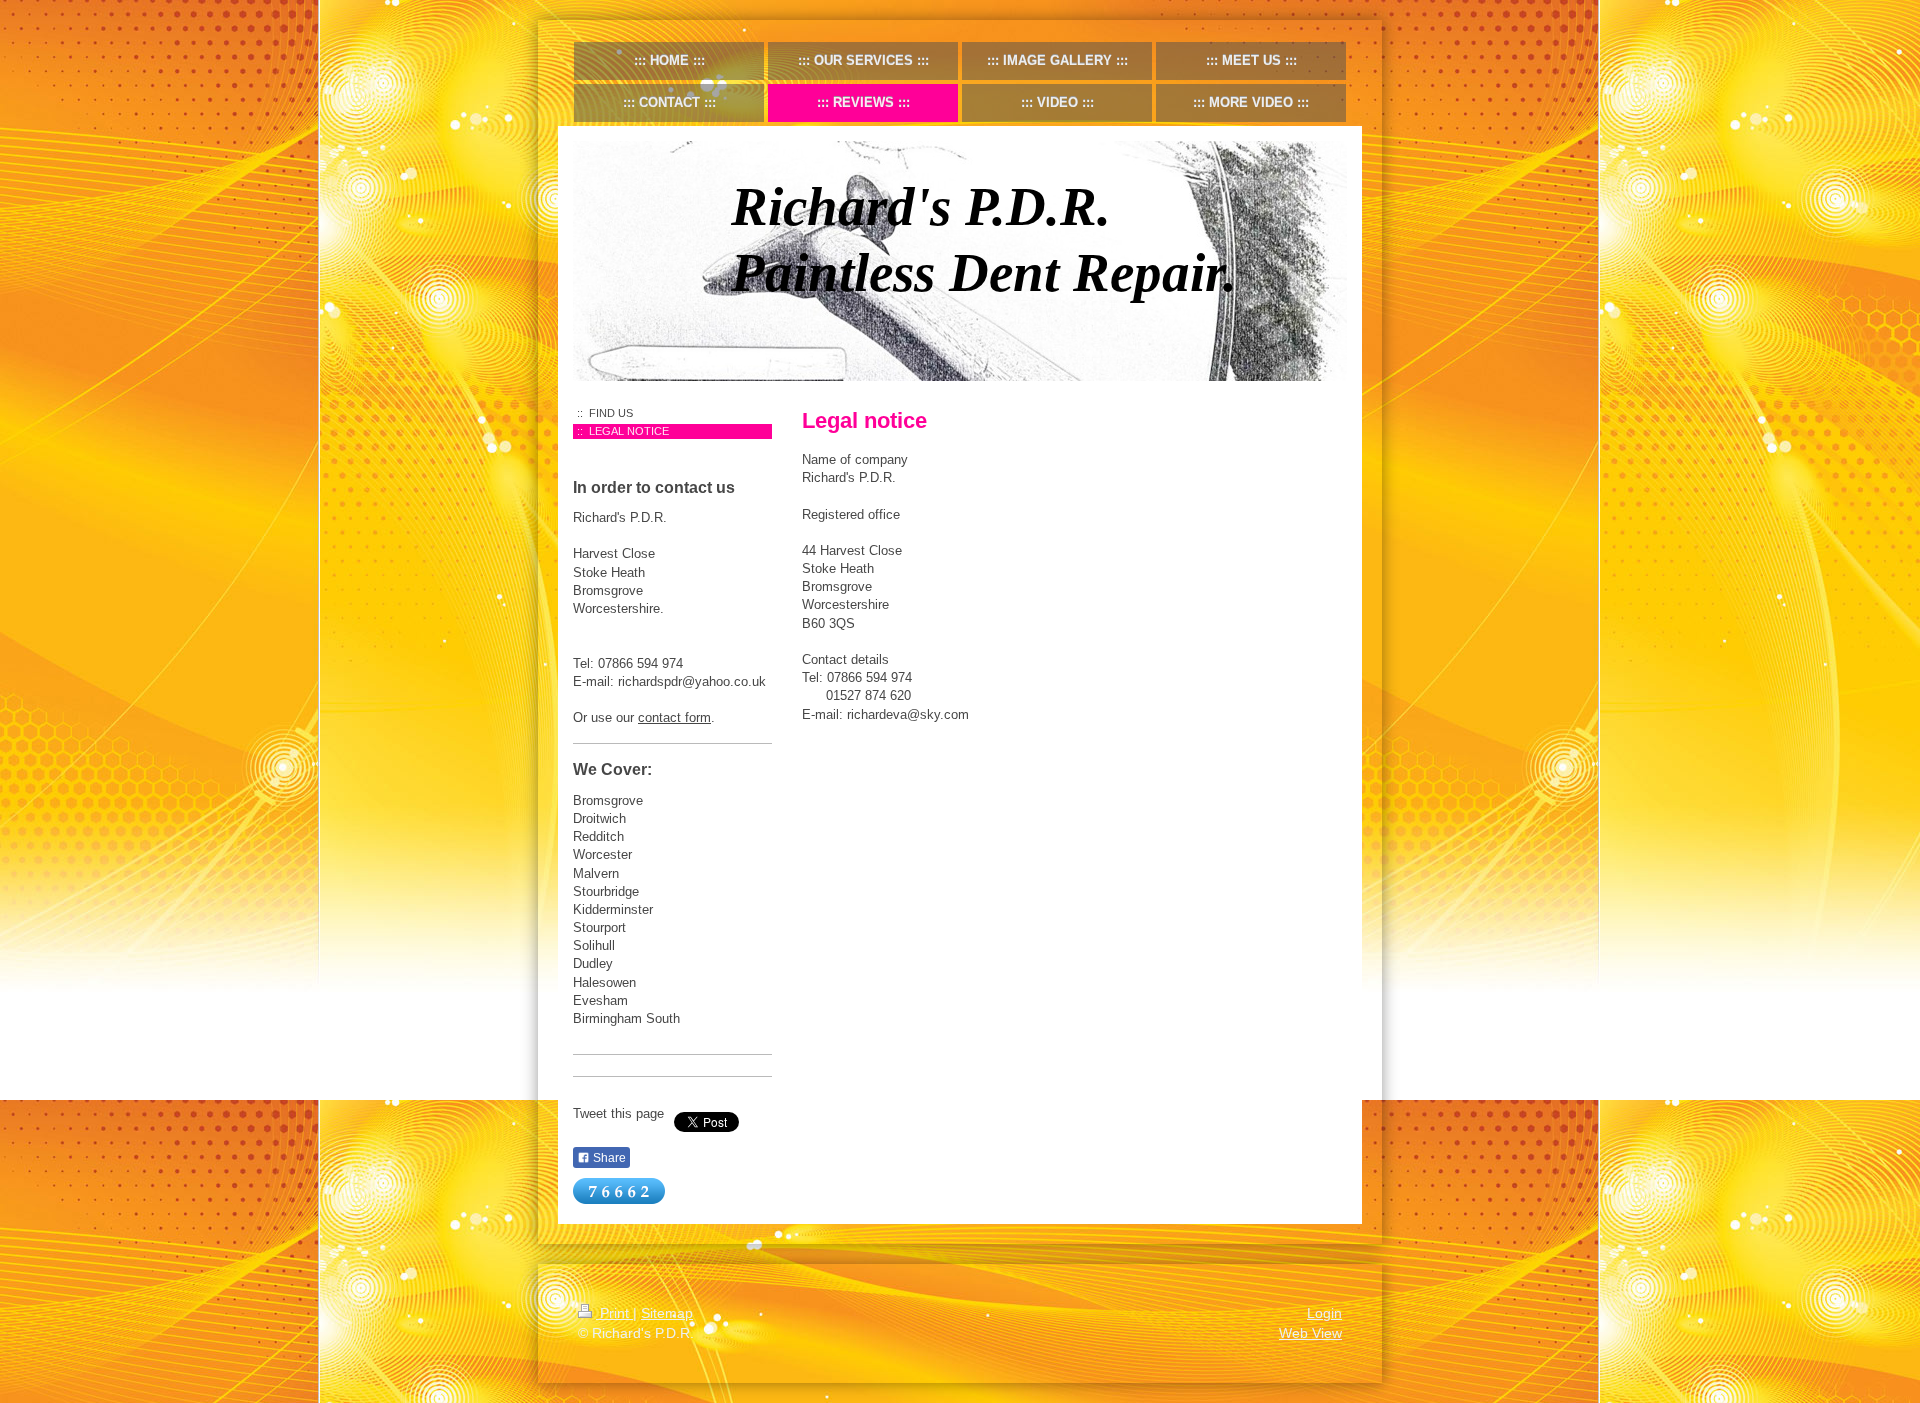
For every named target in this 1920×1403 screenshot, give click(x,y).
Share (608, 1158)
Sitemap (667, 1313)
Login (1324, 1313)
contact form (674, 717)
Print (614, 1313)
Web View (1310, 1333)
